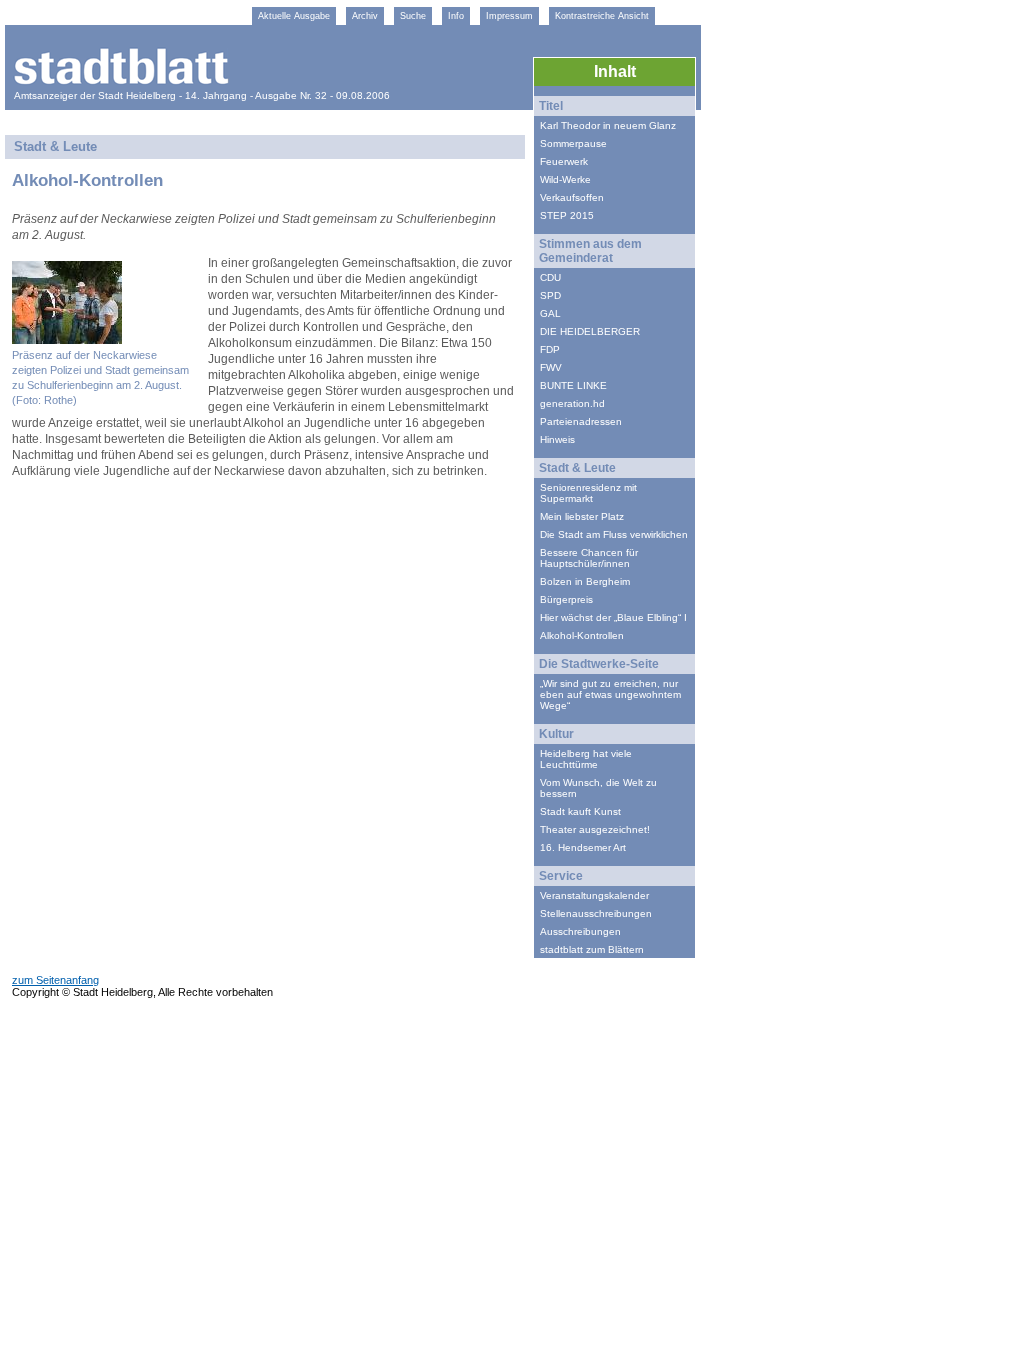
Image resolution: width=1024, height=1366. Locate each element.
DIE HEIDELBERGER (590, 331)
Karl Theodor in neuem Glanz (608, 125)
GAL (550, 313)
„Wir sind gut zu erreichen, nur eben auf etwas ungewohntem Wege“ (610, 694)
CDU (550, 277)
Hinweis (557, 439)
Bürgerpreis (566, 599)
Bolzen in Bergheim (585, 581)
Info (456, 16)
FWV (551, 367)
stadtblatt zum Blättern (592, 949)
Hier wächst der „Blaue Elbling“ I (613, 617)
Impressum (509, 16)
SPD (550, 295)
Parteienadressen (581, 421)
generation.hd (572, 403)
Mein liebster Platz (582, 516)
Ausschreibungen (580, 931)
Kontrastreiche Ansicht (602, 16)
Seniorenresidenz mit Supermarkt (588, 493)
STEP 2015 (567, 215)
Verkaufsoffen (572, 197)
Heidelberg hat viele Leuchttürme (586, 759)
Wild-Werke (565, 179)
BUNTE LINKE (573, 385)
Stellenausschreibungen (596, 913)
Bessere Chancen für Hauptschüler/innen (589, 558)
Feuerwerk (564, 161)
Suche (413, 16)
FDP (550, 349)
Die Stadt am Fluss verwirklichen (614, 534)
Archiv (365, 16)
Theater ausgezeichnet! (595, 829)
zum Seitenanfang (55, 980)
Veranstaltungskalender (594, 895)
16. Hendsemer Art (583, 847)
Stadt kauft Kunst (580, 811)
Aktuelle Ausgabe (294, 16)
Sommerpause (573, 143)
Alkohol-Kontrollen (582, 635)
